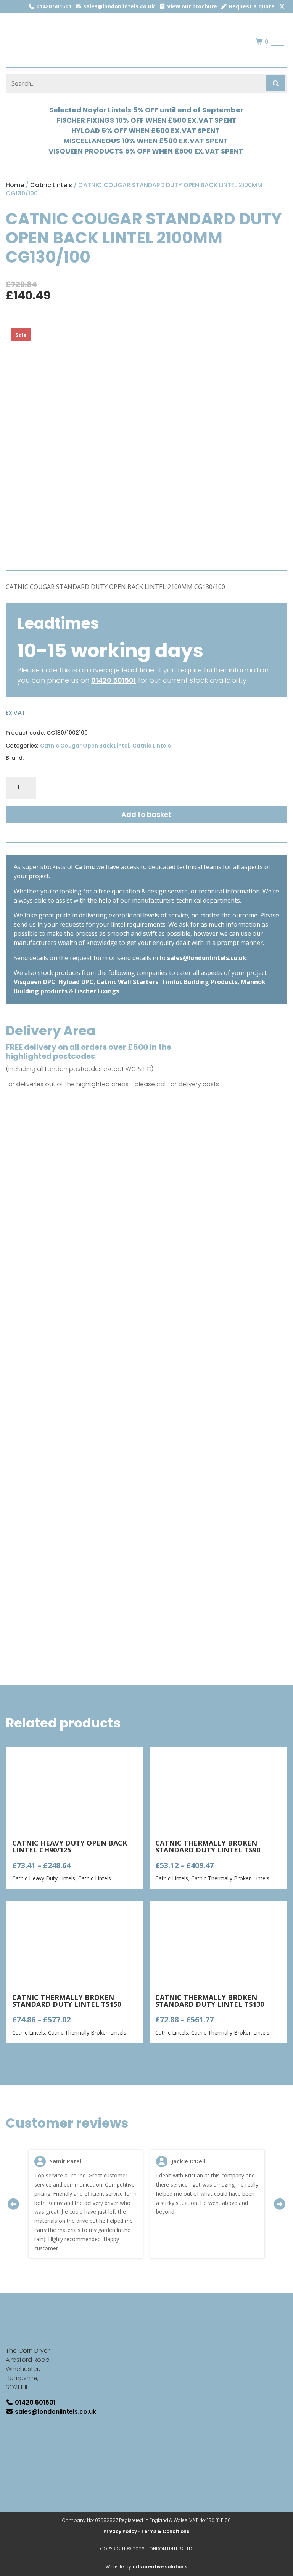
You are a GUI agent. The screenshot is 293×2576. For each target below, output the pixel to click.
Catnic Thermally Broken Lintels (230, 1878)
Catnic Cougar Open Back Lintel (85, 746)
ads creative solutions (160, 2567)
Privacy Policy (120, 2531)
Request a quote (251, 6)
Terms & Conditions (165, 2531)
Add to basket (146, 814)
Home (15, 185)
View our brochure (191, 6)
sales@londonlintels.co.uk (118, 6)
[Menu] (278, 42)
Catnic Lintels (51, 185)
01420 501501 (53, 6)
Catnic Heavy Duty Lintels (44, 1878)
